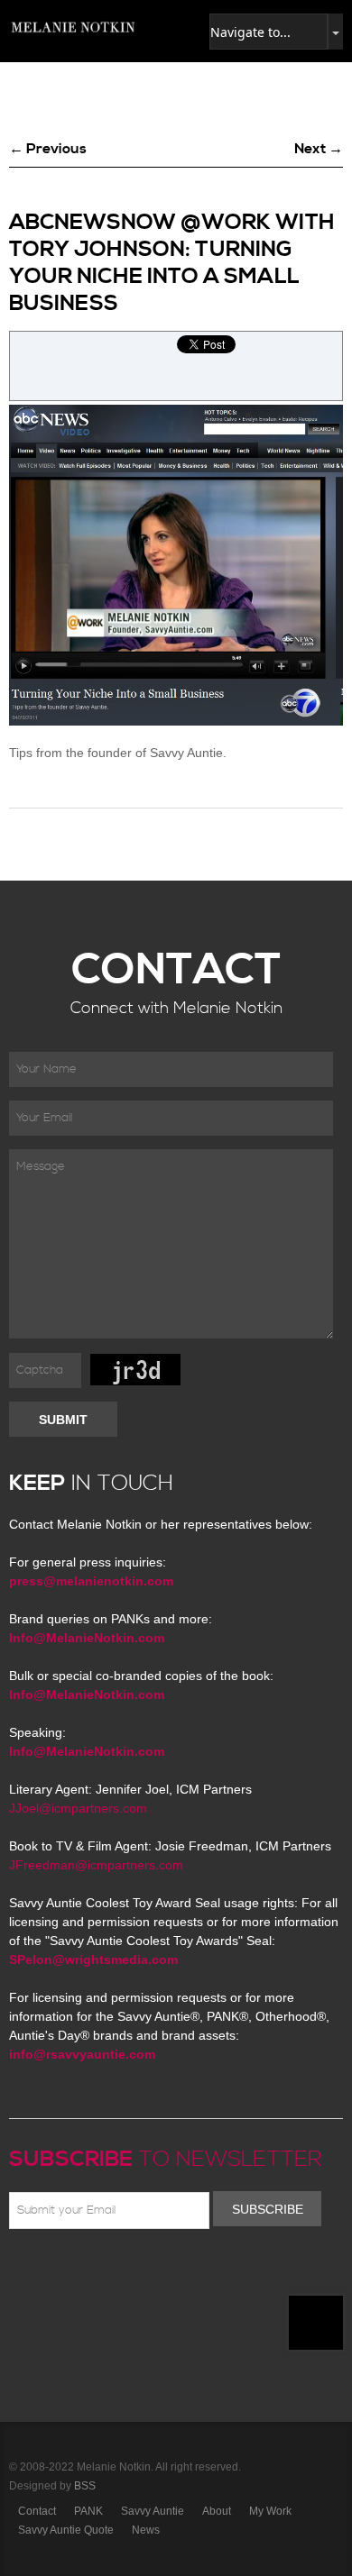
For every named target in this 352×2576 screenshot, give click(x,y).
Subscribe (268, 2209)
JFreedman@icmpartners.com (96, 1865)
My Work (270, 2511)
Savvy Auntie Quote (66, 2530)
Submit (63, 1420)
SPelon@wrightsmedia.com (93, 1959)
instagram (177, 2271)
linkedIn (151, 2271)
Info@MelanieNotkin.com (87, 1638)
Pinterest (98, 2271)
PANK (88, 2511)
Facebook (46, 2271)
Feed (203, 2271)
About (217, 2511)
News (146, 2530)
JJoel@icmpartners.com (78, 1808)
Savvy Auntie (153, 2511)
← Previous (48, 149)
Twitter (72, 2271)
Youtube (125, 2271)
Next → (319, 149)
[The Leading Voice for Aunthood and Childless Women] (72, 27)
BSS (85, 2486)
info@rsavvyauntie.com (82, 2054)
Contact (37, 2511)
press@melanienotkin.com (91, 1581)
